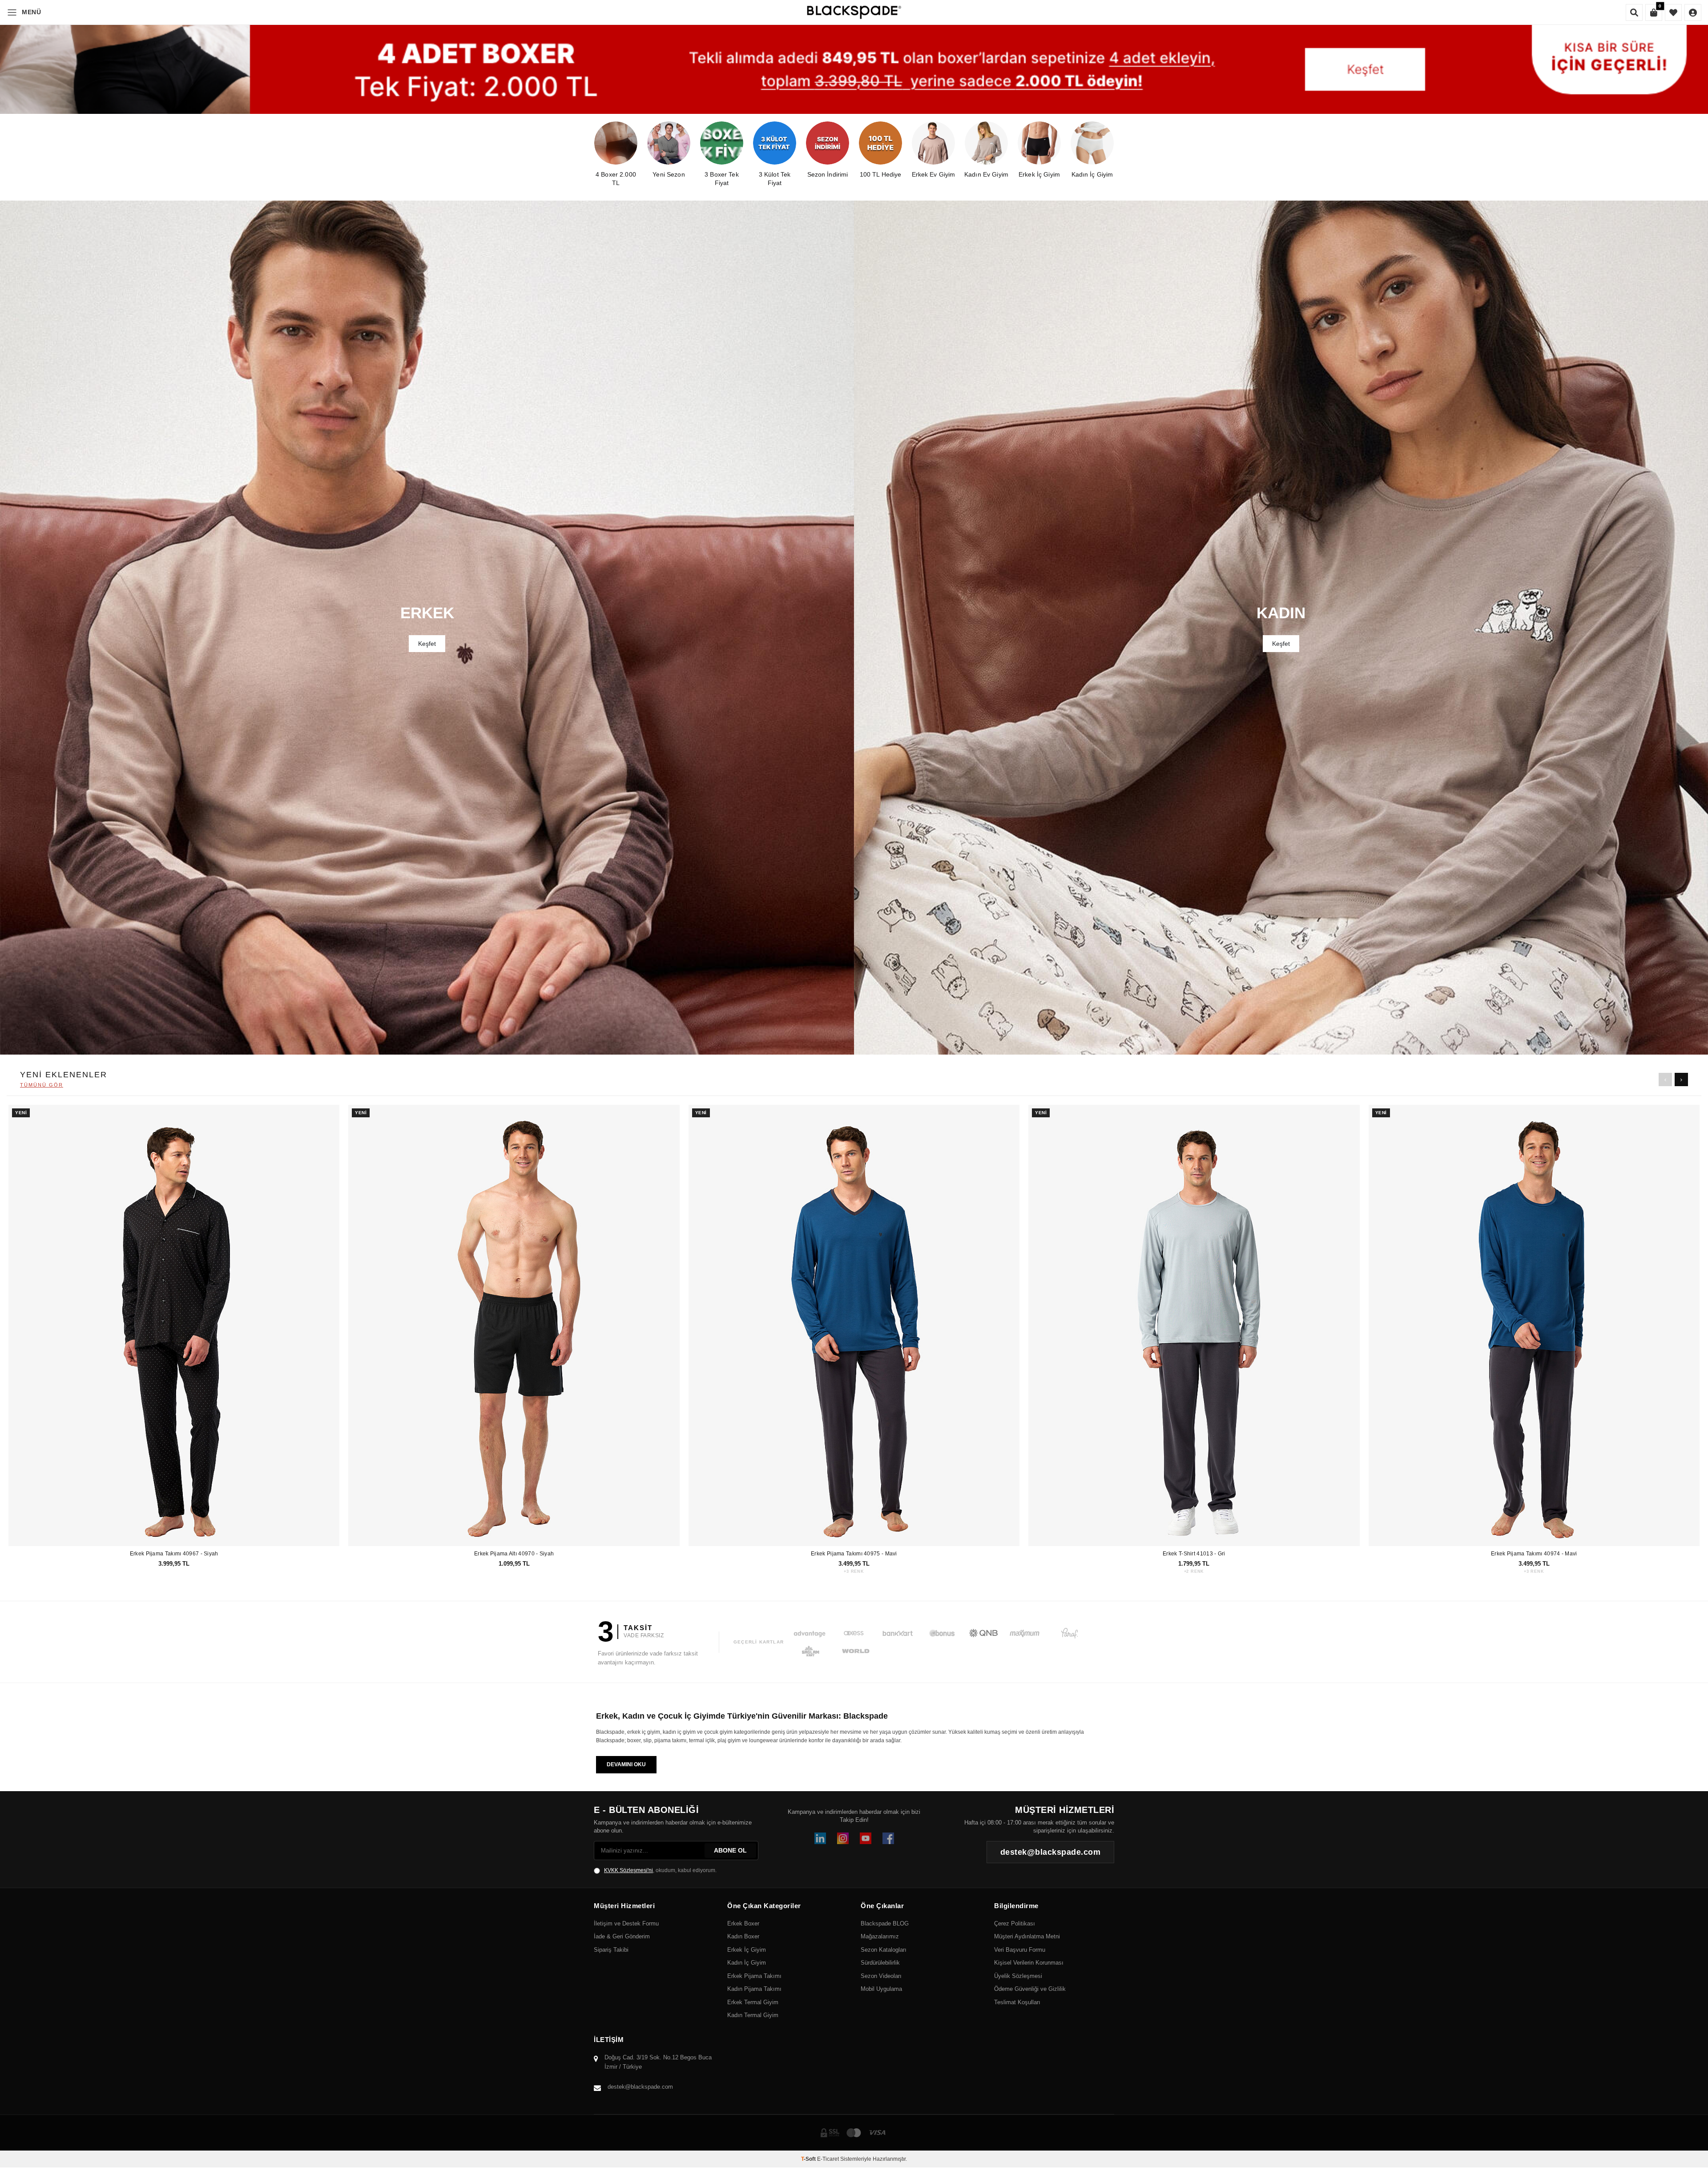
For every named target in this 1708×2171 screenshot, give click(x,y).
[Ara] (1634, 12)
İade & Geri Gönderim (622, 1936)
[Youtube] (866, 1838)
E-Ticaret (828, 2159)
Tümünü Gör (42, 1085)
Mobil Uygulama (881, 1989)
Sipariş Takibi (611, 1950)
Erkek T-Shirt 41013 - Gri (1194, 1554)
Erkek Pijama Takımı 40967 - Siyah (174, 1554)
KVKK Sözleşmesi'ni (628, 1870)
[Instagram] (843, 1838)
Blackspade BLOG (885, 1923)
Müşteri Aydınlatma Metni (1027, 1936)
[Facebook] (888, 1838)
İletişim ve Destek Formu (626, 1923)
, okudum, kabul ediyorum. (660, 1870)
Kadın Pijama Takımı (754, 1989)
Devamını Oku (626, 1764)
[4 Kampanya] (854, 69)
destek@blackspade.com (640, 2087)
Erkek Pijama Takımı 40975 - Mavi (854, 1554)
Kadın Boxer (743, 1936)
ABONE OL (730, 1850)
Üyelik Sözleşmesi (1018, 1976)
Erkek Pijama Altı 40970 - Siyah (514, 1554)
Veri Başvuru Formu (1020, 1950)
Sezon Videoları (881, 1976)
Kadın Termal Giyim (753, 2015)
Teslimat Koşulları (1017, 2002)
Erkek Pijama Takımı (754, 1976)
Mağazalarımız (880, 1936)
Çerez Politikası (1015, 1923)
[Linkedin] (820, 1838)
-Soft (809, 2159)
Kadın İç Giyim (747, 1963)
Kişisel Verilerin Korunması (1029, 1963)
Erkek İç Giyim (747, 1950)
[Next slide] (1681, 1079)
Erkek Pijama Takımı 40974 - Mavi (1534, 1554)
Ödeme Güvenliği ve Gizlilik (1030, 1989)
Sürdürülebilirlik (880, 1963)
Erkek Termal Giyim (753, 2002)
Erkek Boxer (743, 1923)
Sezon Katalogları (884, 1950)
